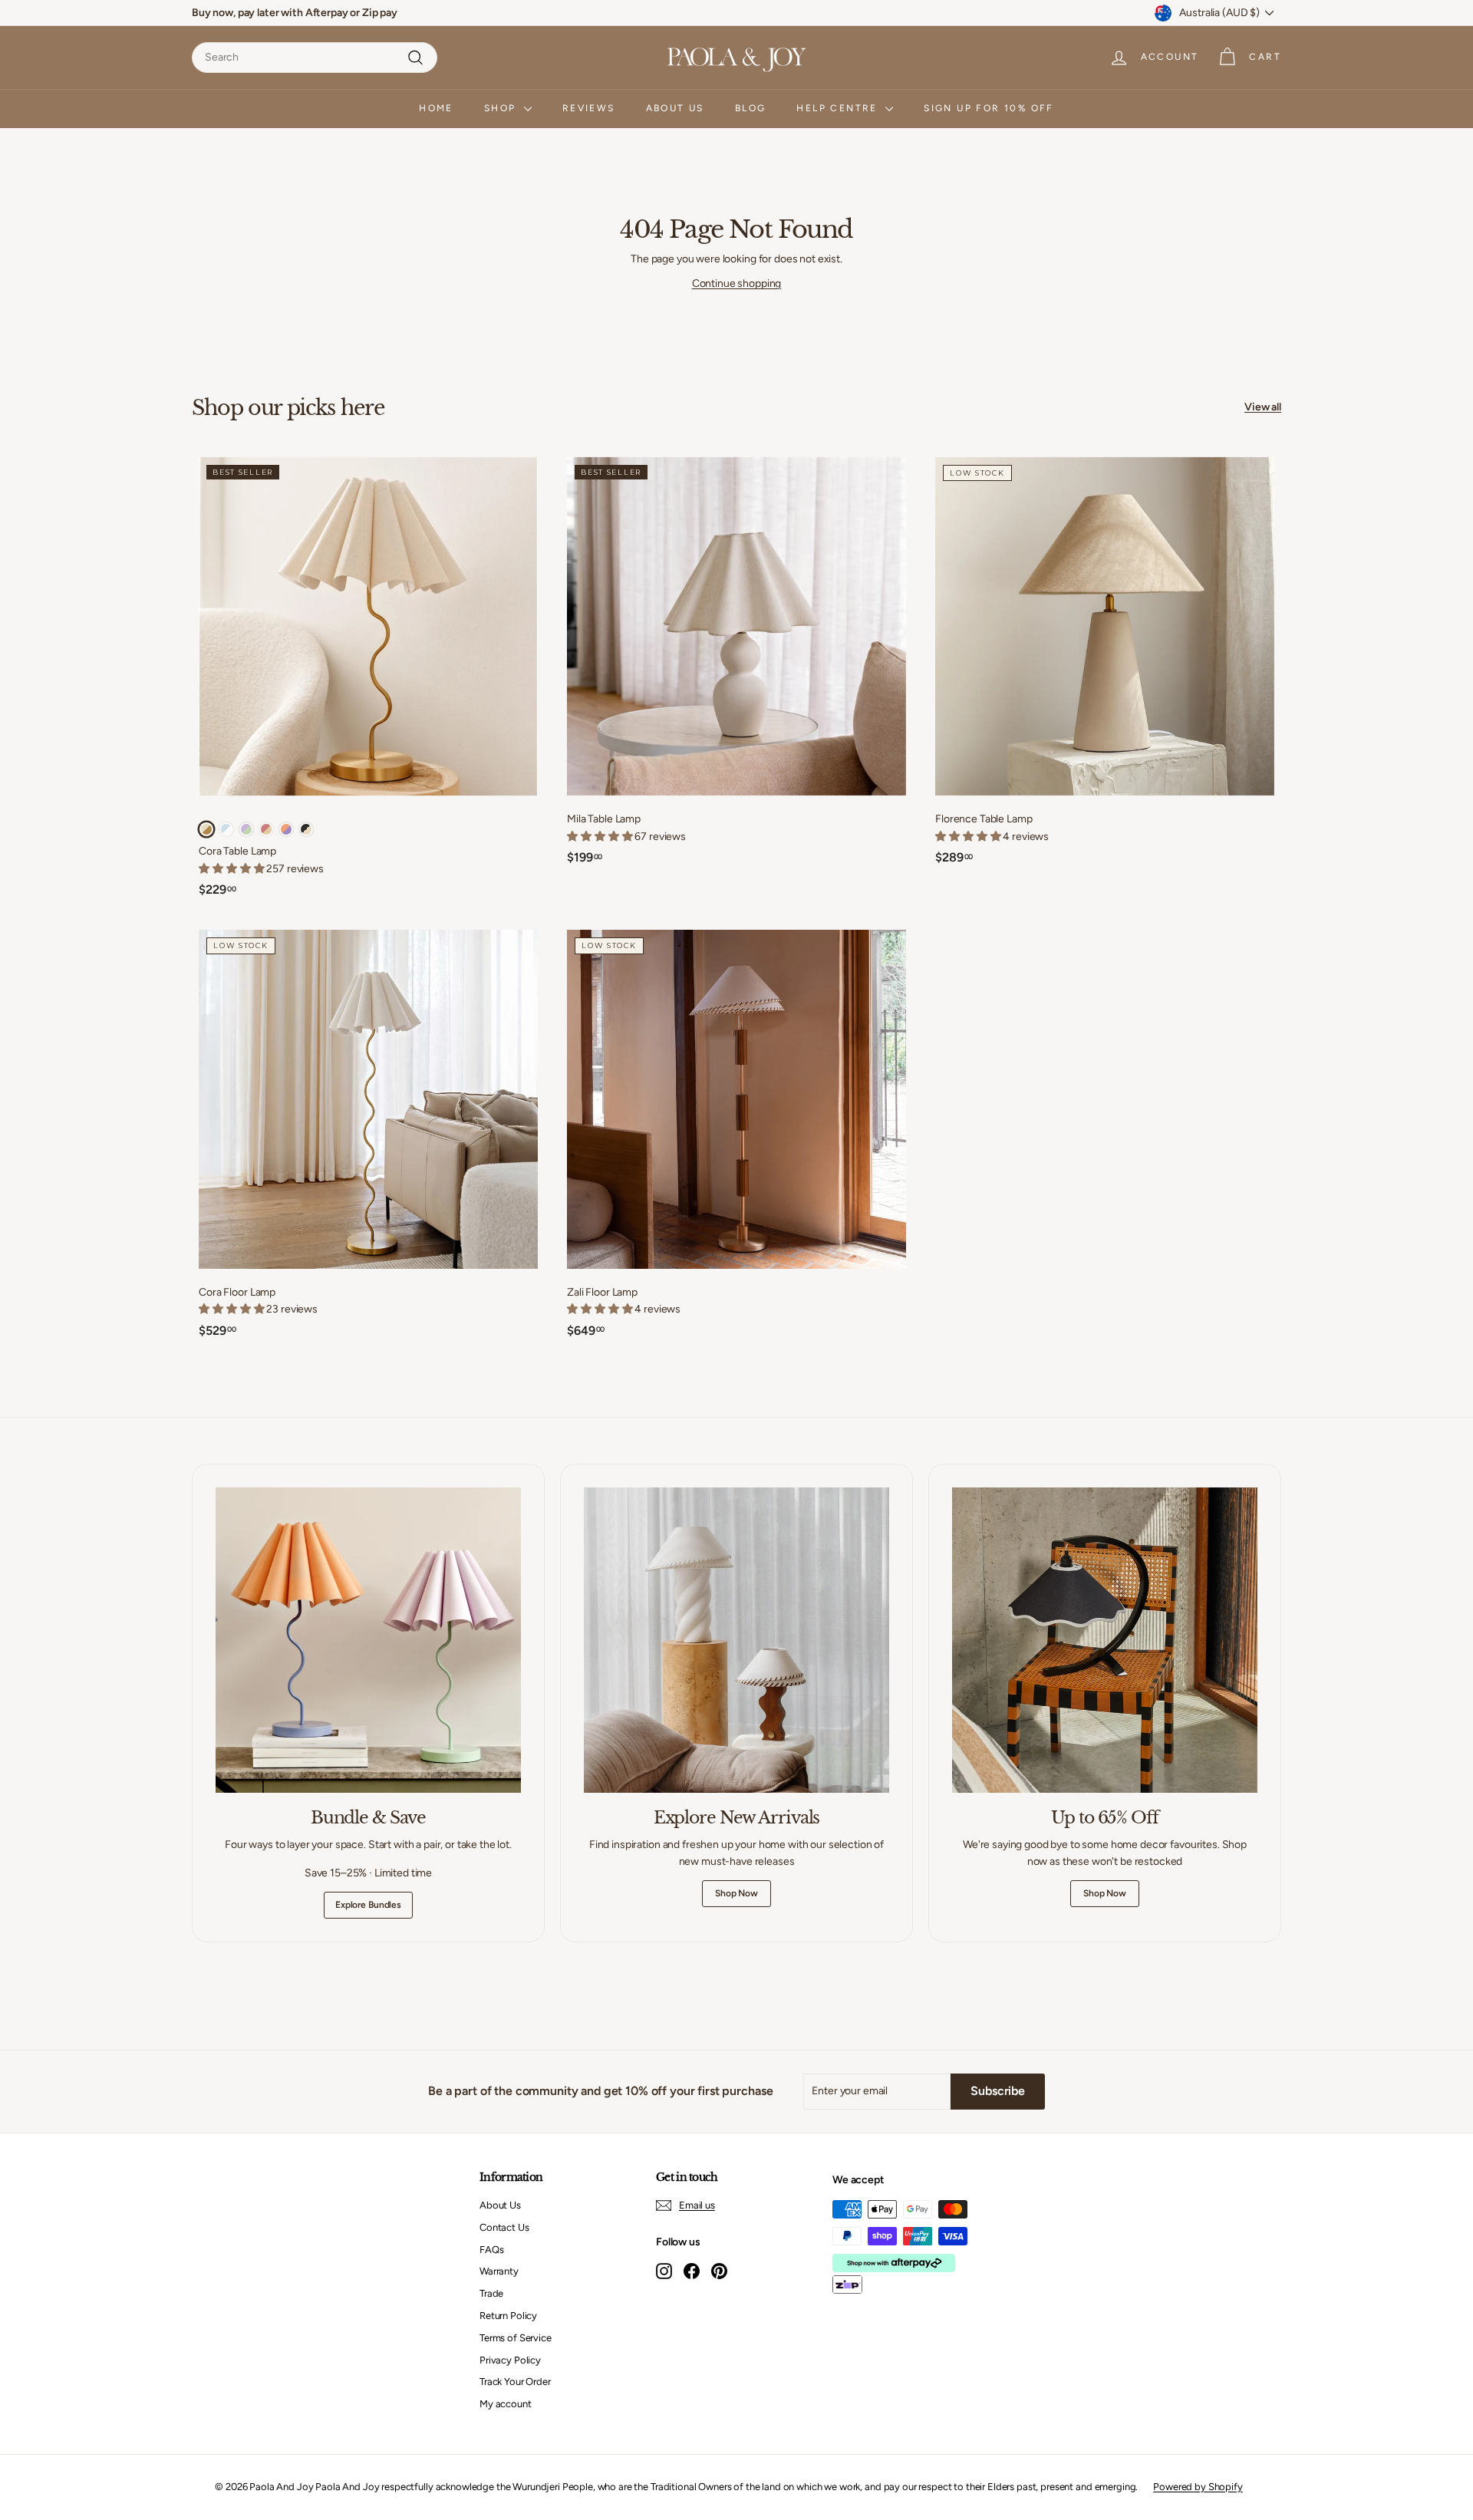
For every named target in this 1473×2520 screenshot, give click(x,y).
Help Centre (839, 108)
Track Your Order (515, 2382)
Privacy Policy (510, 2360)
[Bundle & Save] (368, 1640)
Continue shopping (737, 283)
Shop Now (736, 1893)
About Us (675, 108)
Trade (491, 2293)
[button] (601, 837)
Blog (751, 108)
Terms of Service (516, 2338)
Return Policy (508, 2316)
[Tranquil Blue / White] (226, 829)
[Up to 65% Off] (1105, 1640)
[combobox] (315, 58)
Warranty (499, 2271)
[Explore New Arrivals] (736, 1640)
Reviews (589, 108)
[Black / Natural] (306, 829)
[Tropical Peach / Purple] (286, 829)
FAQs (491, 2250)
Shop (502, 108)
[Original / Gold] (206, 829)
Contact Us (504, 2227)
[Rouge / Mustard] (266, 829)
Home (436, 108)
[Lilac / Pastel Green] (246, 829)
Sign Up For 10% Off (989, 108)
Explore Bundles (368, 1905)
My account (506, 2404)
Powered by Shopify (1198, 2487)
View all (1263, 407)
